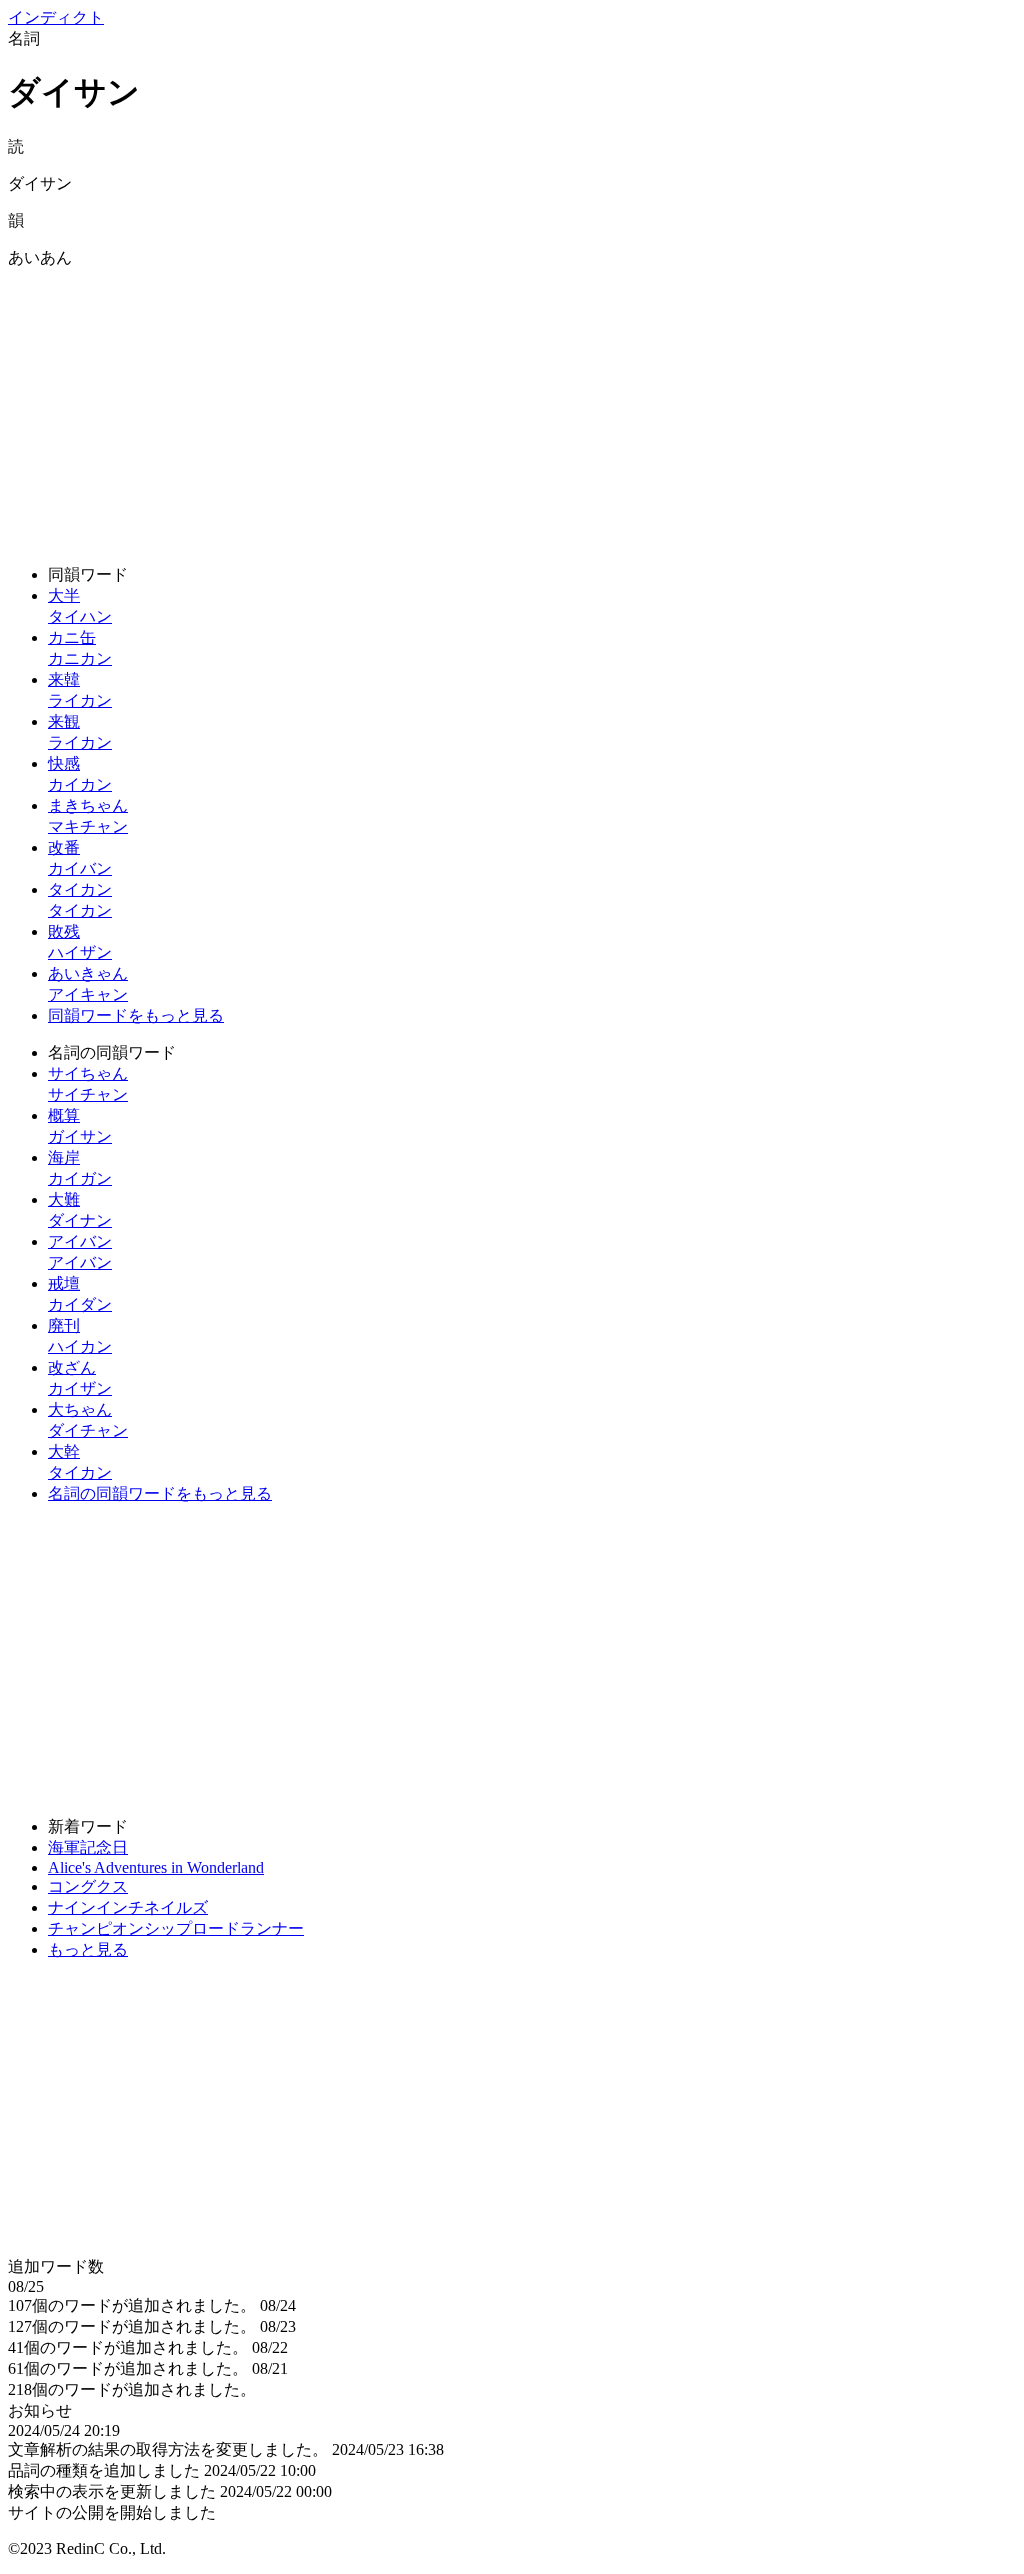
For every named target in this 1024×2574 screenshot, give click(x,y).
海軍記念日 (88, 1847)
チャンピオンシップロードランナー (176, 1928)
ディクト (56, 17)
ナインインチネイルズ (128, 1907)
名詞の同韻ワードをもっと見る (160, 1493)
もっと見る (88, 1949)
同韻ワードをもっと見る (136, 1015)
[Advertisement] (512, 409)
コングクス (88, 1886)
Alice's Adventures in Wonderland (156, 1867)
